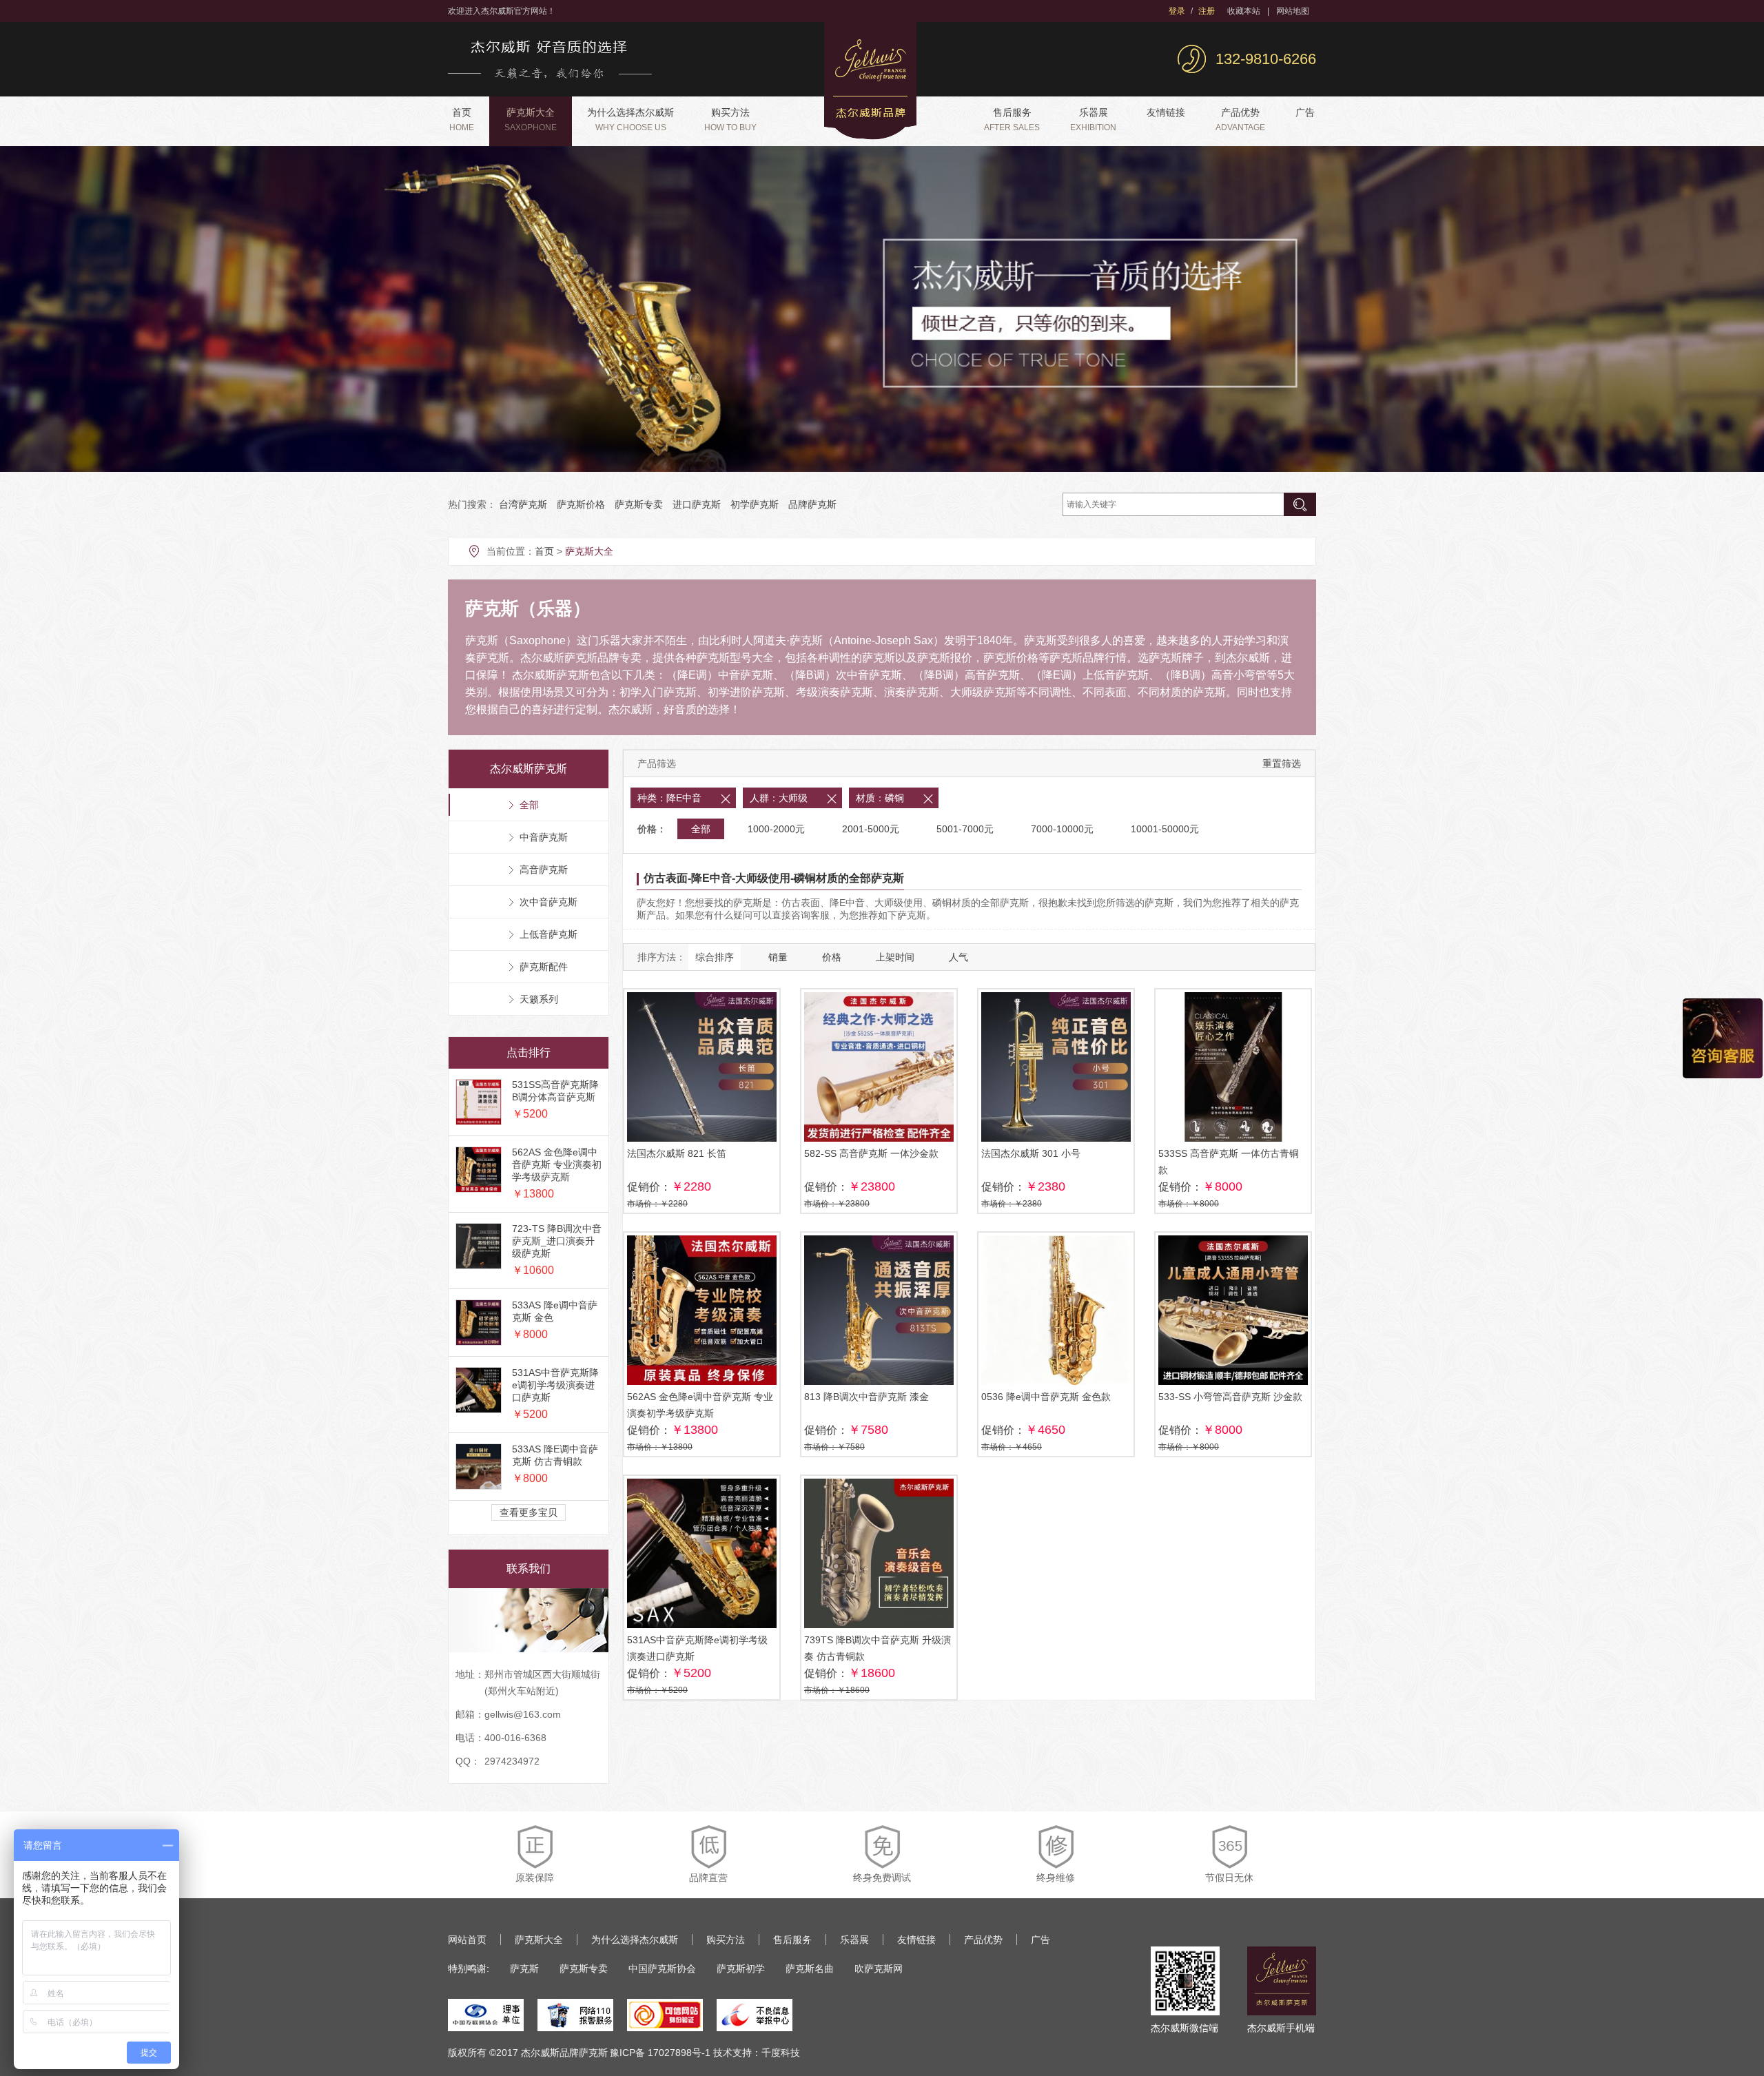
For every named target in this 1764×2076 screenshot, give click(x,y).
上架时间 (895, 957)
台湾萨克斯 (523, 504)
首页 (462, 120)
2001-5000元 (871, 829)
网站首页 (467, 1940)
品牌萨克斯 (812, 504)
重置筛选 (1282, 763)
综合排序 (715, 957)
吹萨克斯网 (879, 1969)
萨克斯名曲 (810, 1969)
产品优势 (1240, 120)
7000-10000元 (1062, 829)
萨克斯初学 (741, 1969)
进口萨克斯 (697, 504)
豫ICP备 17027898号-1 (660, 2053)
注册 (1207, 11)
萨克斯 (524, 1969)
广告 (1305, 112)
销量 (778, 957)
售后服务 (1012, 120)
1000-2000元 (776, 829)
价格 (832, 957)
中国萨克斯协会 (662, 1969)
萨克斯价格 (581, 504)
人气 (958, 957)
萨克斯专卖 (639, 504)
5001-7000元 (965, 829)
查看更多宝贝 (529, 1512)
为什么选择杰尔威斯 (630, 120)
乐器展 (1093, 120)
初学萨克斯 (755, 504)
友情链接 (1166, 112)
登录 (1177, 11)
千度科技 (781, 2053)
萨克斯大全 (531, 120)
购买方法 (730, 120)
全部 (701, 829)
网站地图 (1293, 11)
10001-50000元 (1165, 829)
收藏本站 (1244, 11)
